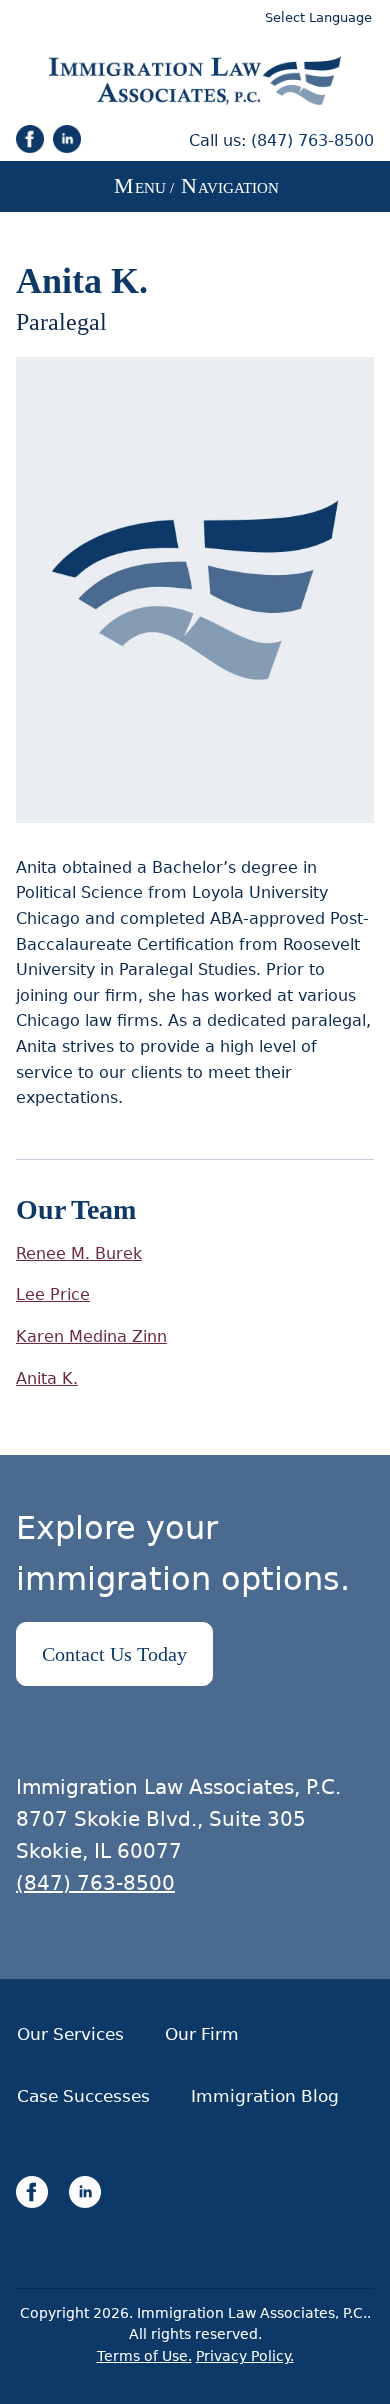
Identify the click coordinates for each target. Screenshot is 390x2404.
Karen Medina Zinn (91, 1336)
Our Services (70, 2034)
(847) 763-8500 (312, 140)
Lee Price (53, 1294)
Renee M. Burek (79, 1253)
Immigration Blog (265, 2096)
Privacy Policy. (245, 2356)
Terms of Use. (144, 2356)
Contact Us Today (114, 1654)
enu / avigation (196, 185)
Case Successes (83, 2096)
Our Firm (202, 2034)
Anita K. (47, 1378)
